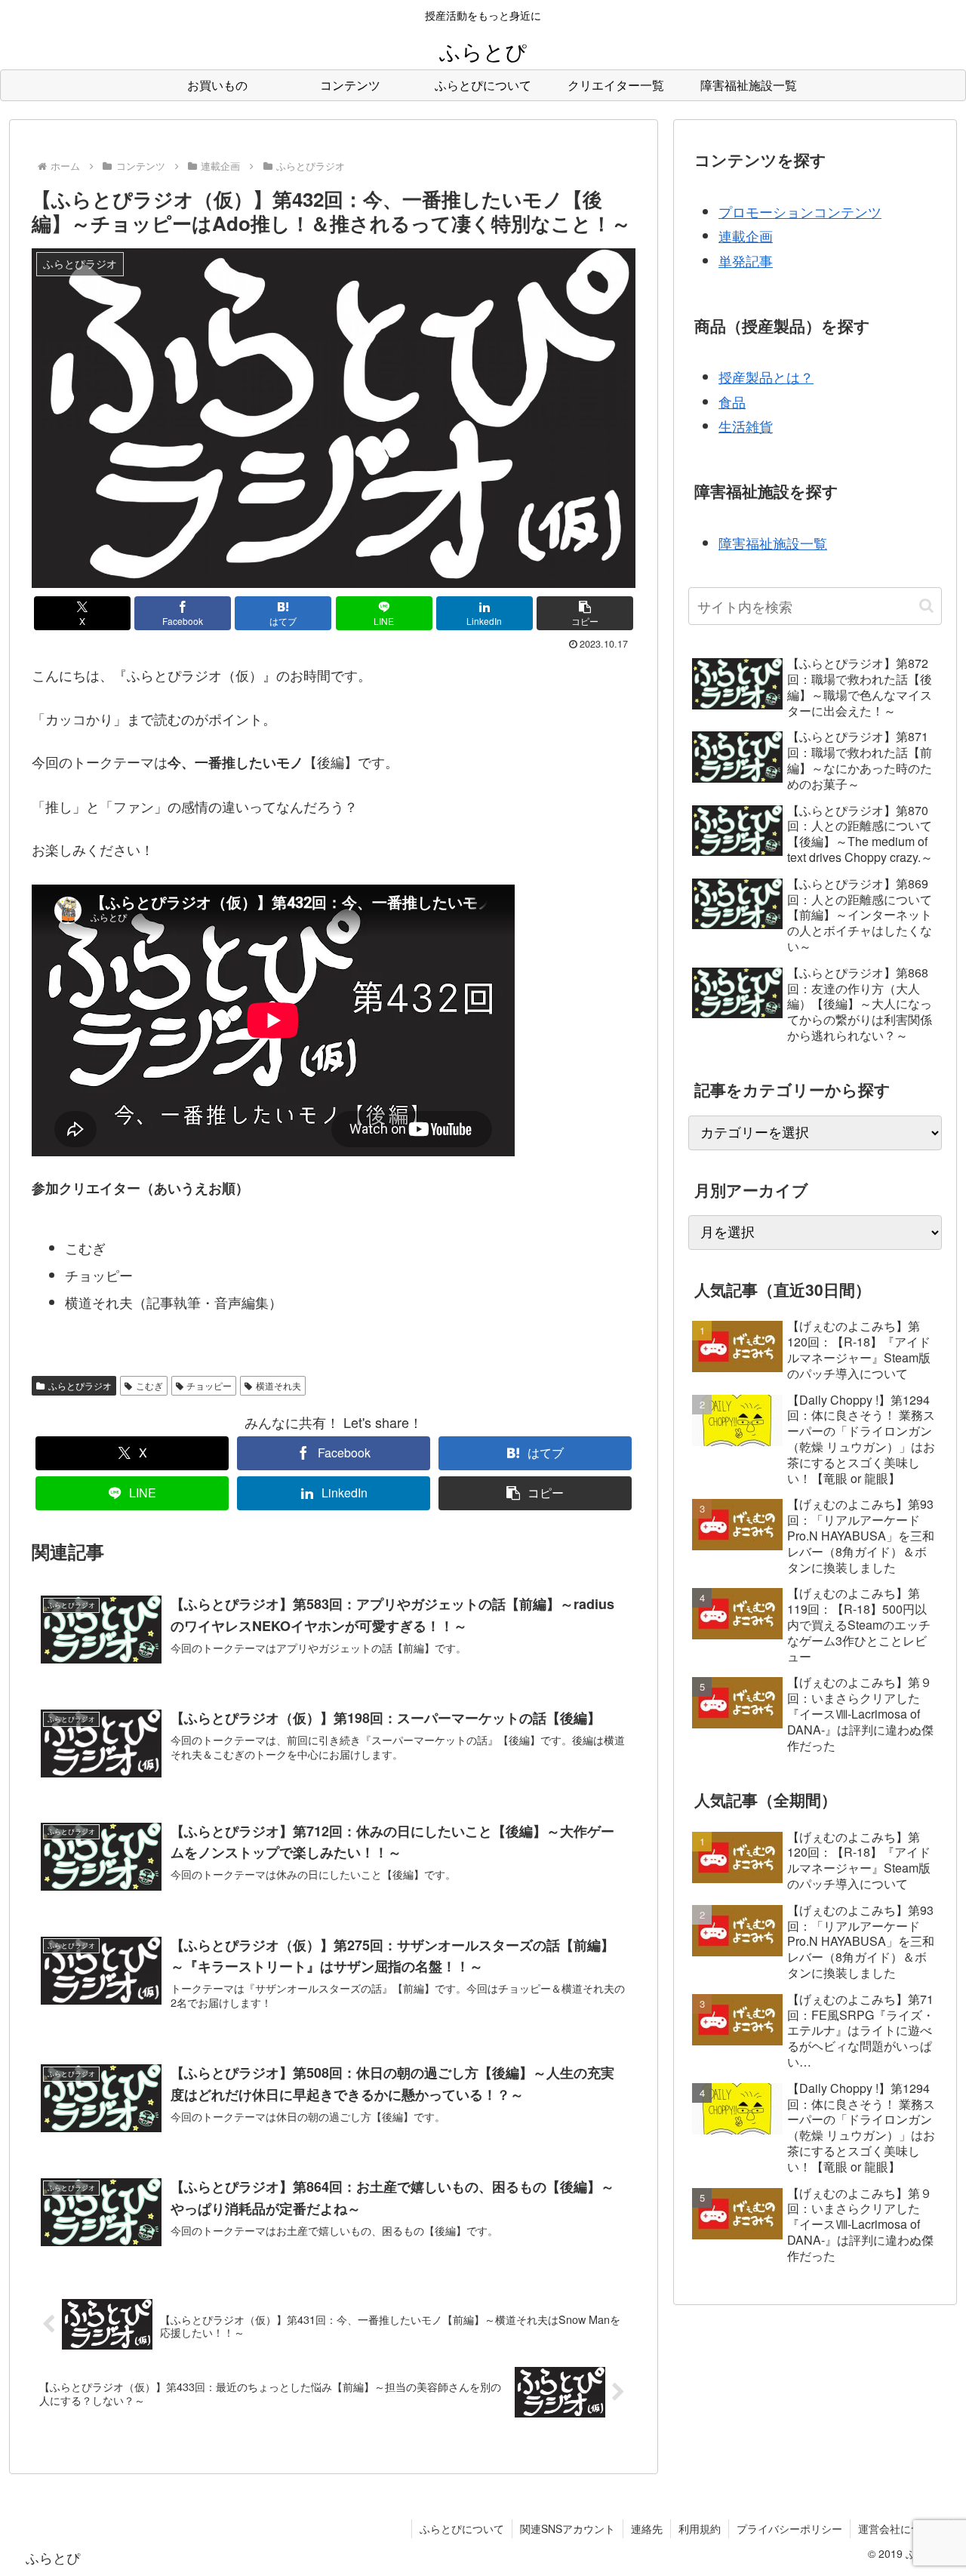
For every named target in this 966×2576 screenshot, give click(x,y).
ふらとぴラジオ (80, 1385)
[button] (585, 613)
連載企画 (746, 235)
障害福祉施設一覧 (773, 543)
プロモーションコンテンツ (800, 211)
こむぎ (149, 1385)
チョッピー (209, 1385)
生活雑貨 (746, 426)
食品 (732, 402)
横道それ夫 (278, 1385)
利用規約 (700, 2528)
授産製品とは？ (766, 377)
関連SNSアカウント (568, 2528)
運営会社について (900, 2528)
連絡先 (647, 2528)
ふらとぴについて (462, 2528)
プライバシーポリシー (789, 2528)
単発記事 (746, 260)
